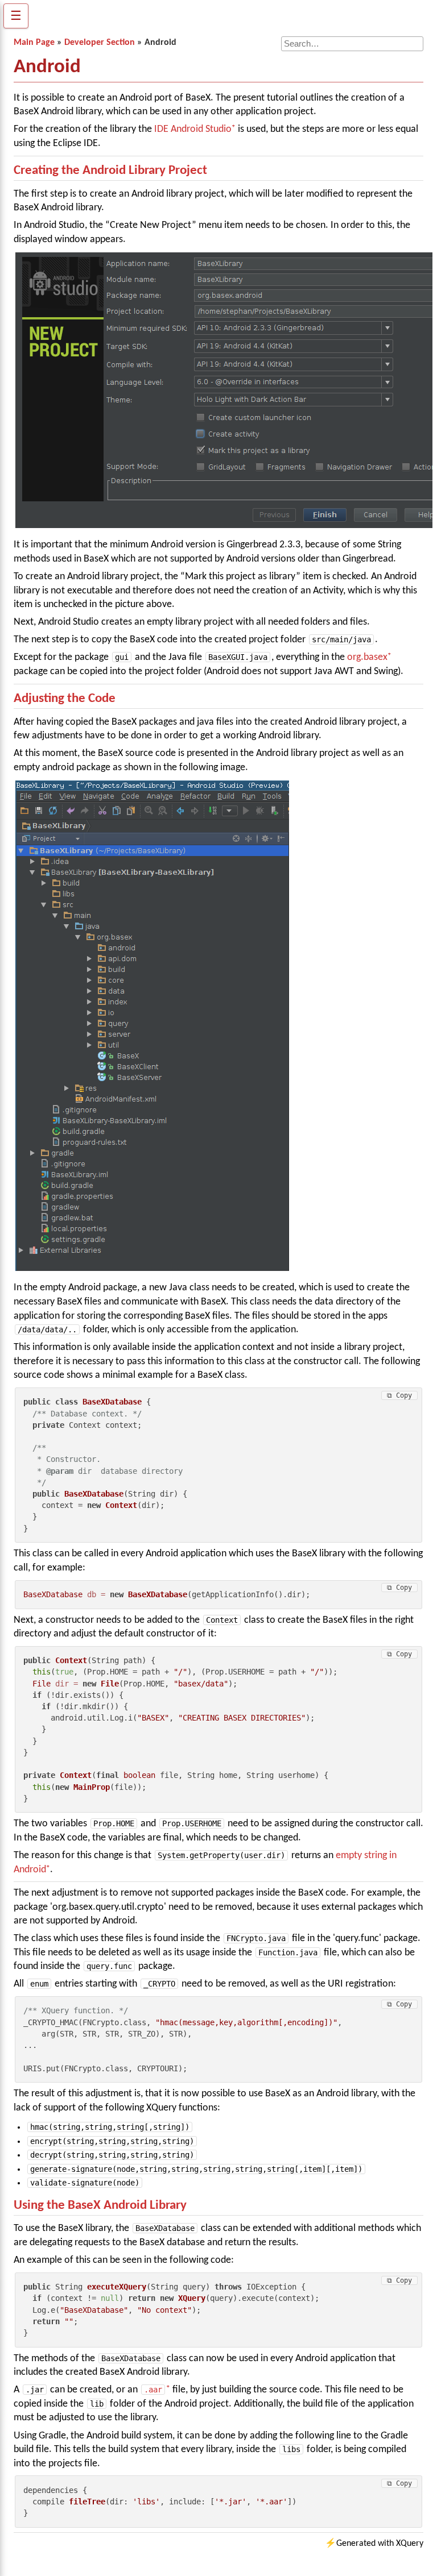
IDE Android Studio (193, 129)
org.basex (367, 657)
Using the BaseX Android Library (100, 2206)
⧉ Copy (399, 1395)
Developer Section (100, 43)
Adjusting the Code (65, 699)
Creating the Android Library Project (110, 171)
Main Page (34, 43)
